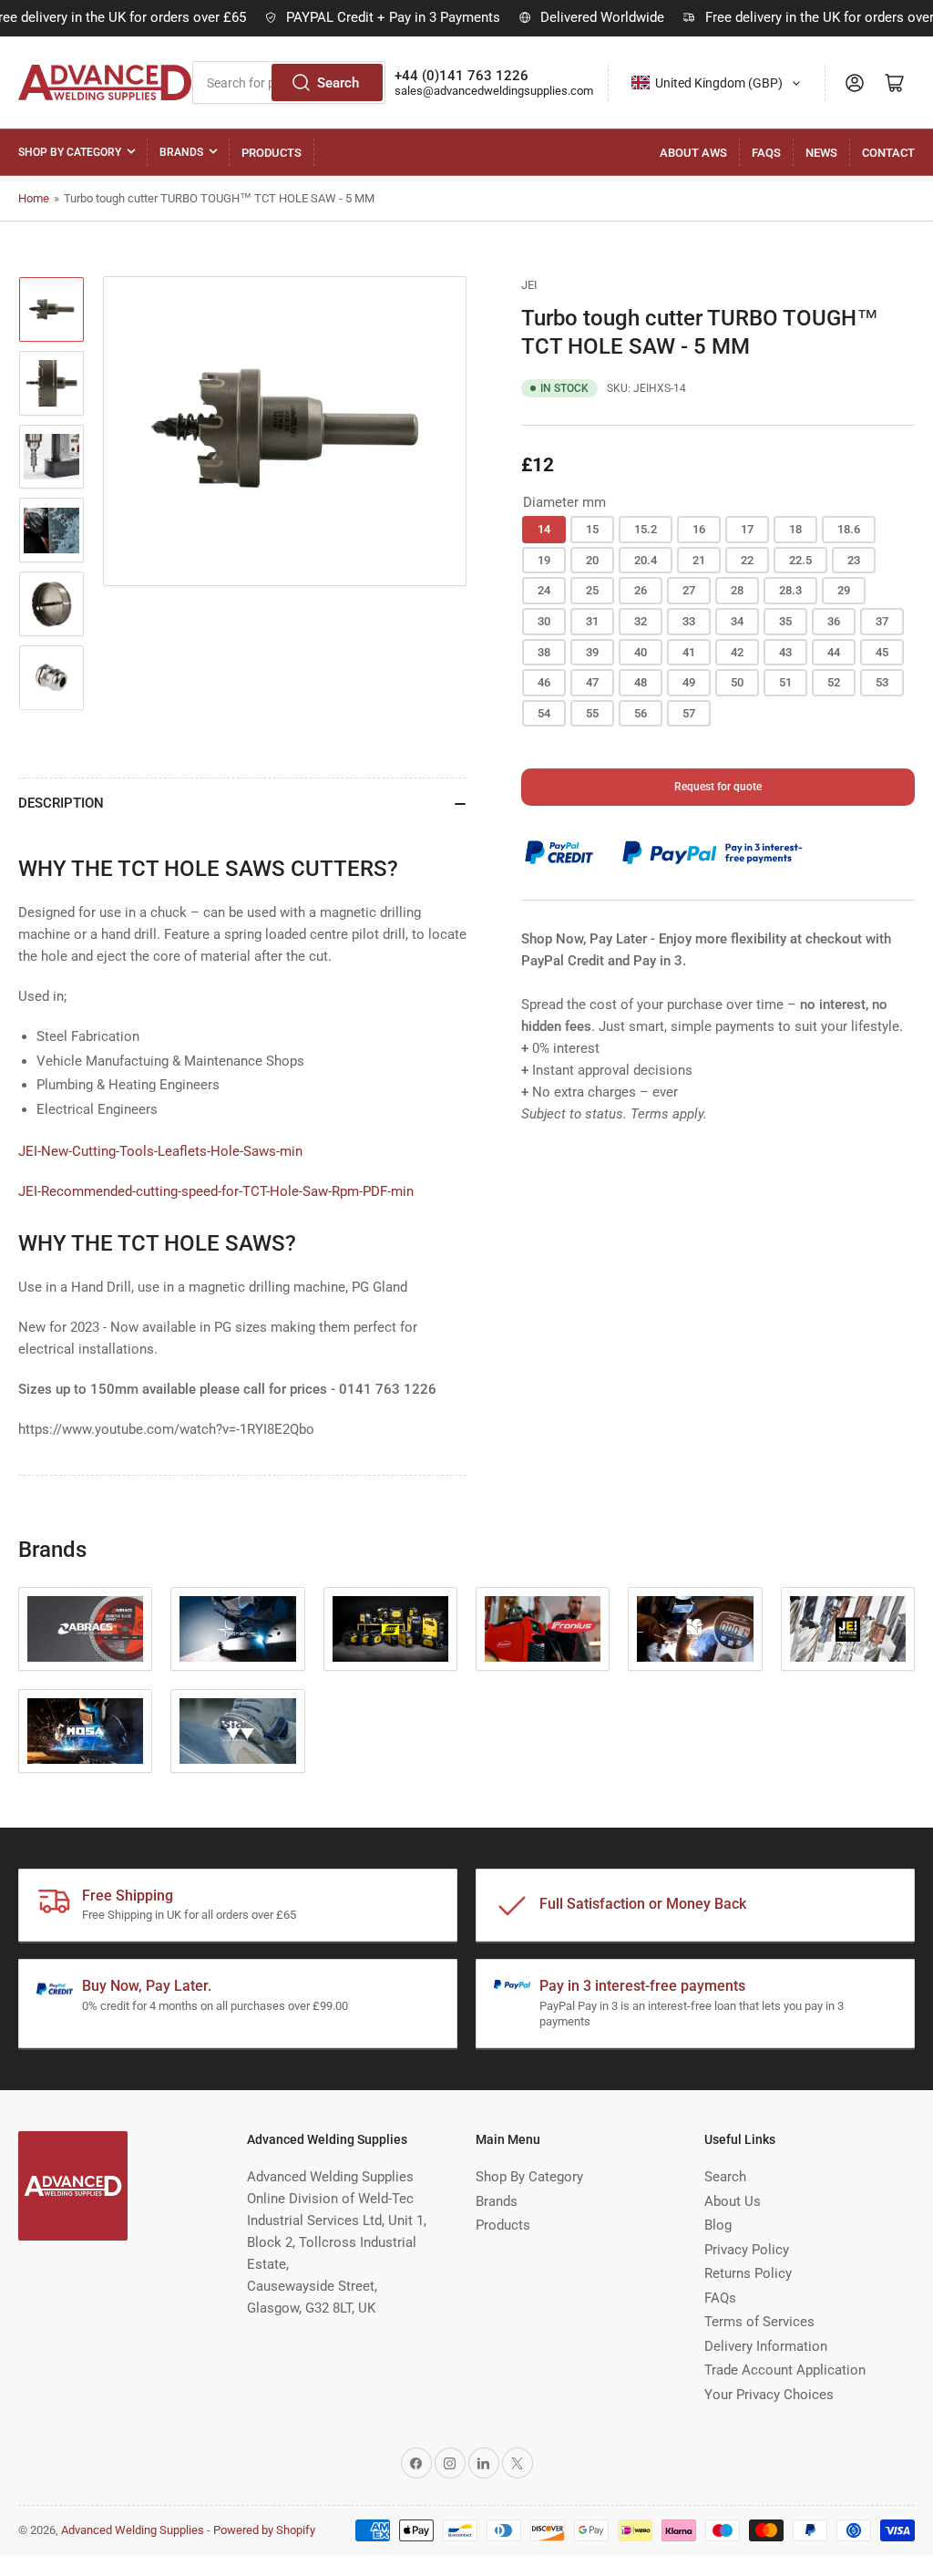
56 (641, 713)
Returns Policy (748, 2273)
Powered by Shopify (264, 2530)
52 (834, 682)
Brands (181, 152)
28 (737, 590)
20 (592, 560)
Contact (888, 153)
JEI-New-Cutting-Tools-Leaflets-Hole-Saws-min (160, 1151)
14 (544, 529)
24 (544, 590)
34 (737, 621)
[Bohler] (237, 1629)
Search (338, 83)
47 (592, 682)
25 (592, 590)
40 (641, 652)
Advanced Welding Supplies (133, 2530)
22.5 (800, 560)
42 (737, 652)
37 (882, 621)
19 (544, 560)
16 (699, 529)
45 (882, 652)
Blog (718, 2225)
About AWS (693, 153)
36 (834, 621)
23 (854, 560)
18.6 (849, 529)
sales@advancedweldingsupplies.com (494, 91)
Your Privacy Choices (769, 2395)
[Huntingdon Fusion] (695, 1629)
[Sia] (237, 1731)
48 (641, 682)
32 (641, 621)
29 (844, 590)
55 (592, 713)
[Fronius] (543, 1629)
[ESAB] (390, 1629)
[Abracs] (85, 1629)
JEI (529, 285)
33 (689, 621)
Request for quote (718, 787)
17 (747, 529)
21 (699, 560)
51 (785, 682)
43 (785, 652)
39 (592, 652)
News (821, 153)
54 (544, 713)
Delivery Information (766, 2346)
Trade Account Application (785, 2370)
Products (272, 153)
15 (592, 529)
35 (785, 621)
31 (592, 621)
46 (544, 682)
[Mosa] (85, 1731)
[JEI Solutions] (848, 1629)
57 (689, 713)
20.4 (646, 560)
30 (544, 621)
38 (544, 652)
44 (834, 652)
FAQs (766, 153)
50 (737, 682)
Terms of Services (759, 2322)
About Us (733, 2201)
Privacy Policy (747, 2250)
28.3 (790, 590)
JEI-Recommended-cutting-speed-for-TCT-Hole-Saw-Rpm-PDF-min (216, 1191)
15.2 (646, 529)
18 (795, 529)
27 (689, 590)
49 (689, 682)
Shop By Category (70, 152)
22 (747, 560)
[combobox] (717, 83)
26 (641, 590)
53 (882, 682)
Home (34, 198)
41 (689, 652)
